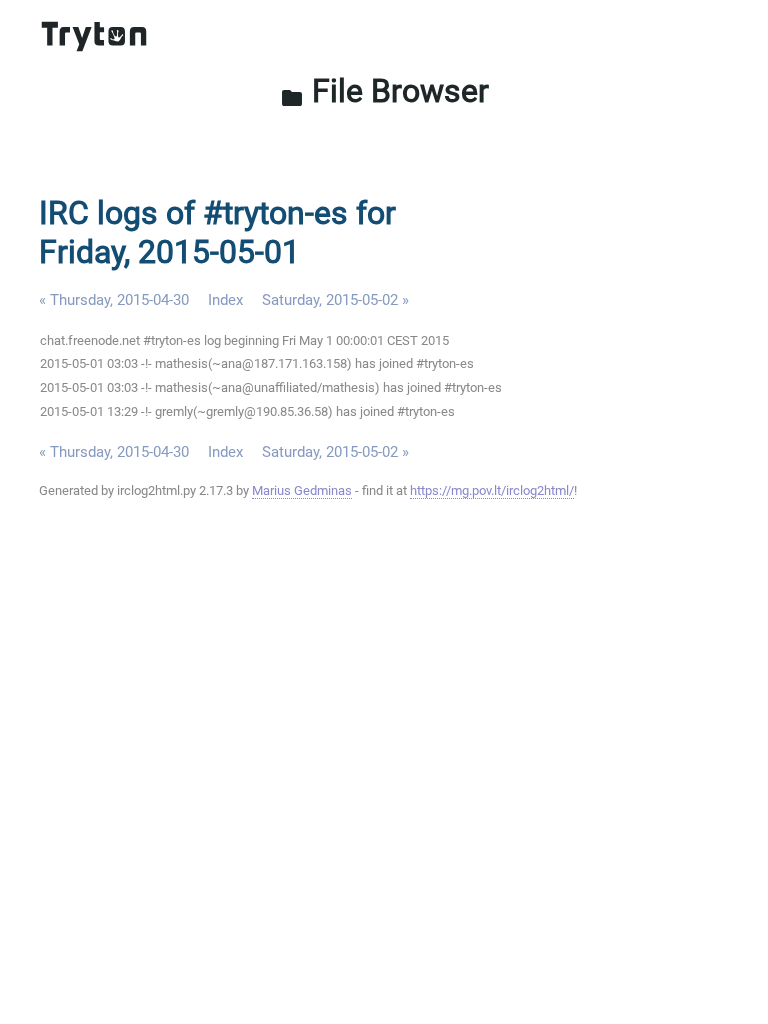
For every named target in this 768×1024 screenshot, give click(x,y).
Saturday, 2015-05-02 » (335, 300)
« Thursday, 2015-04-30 (114, 300)
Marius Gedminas (302, 490)
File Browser (384, 91)
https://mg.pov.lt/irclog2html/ (492, 490)
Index (225, 300)
